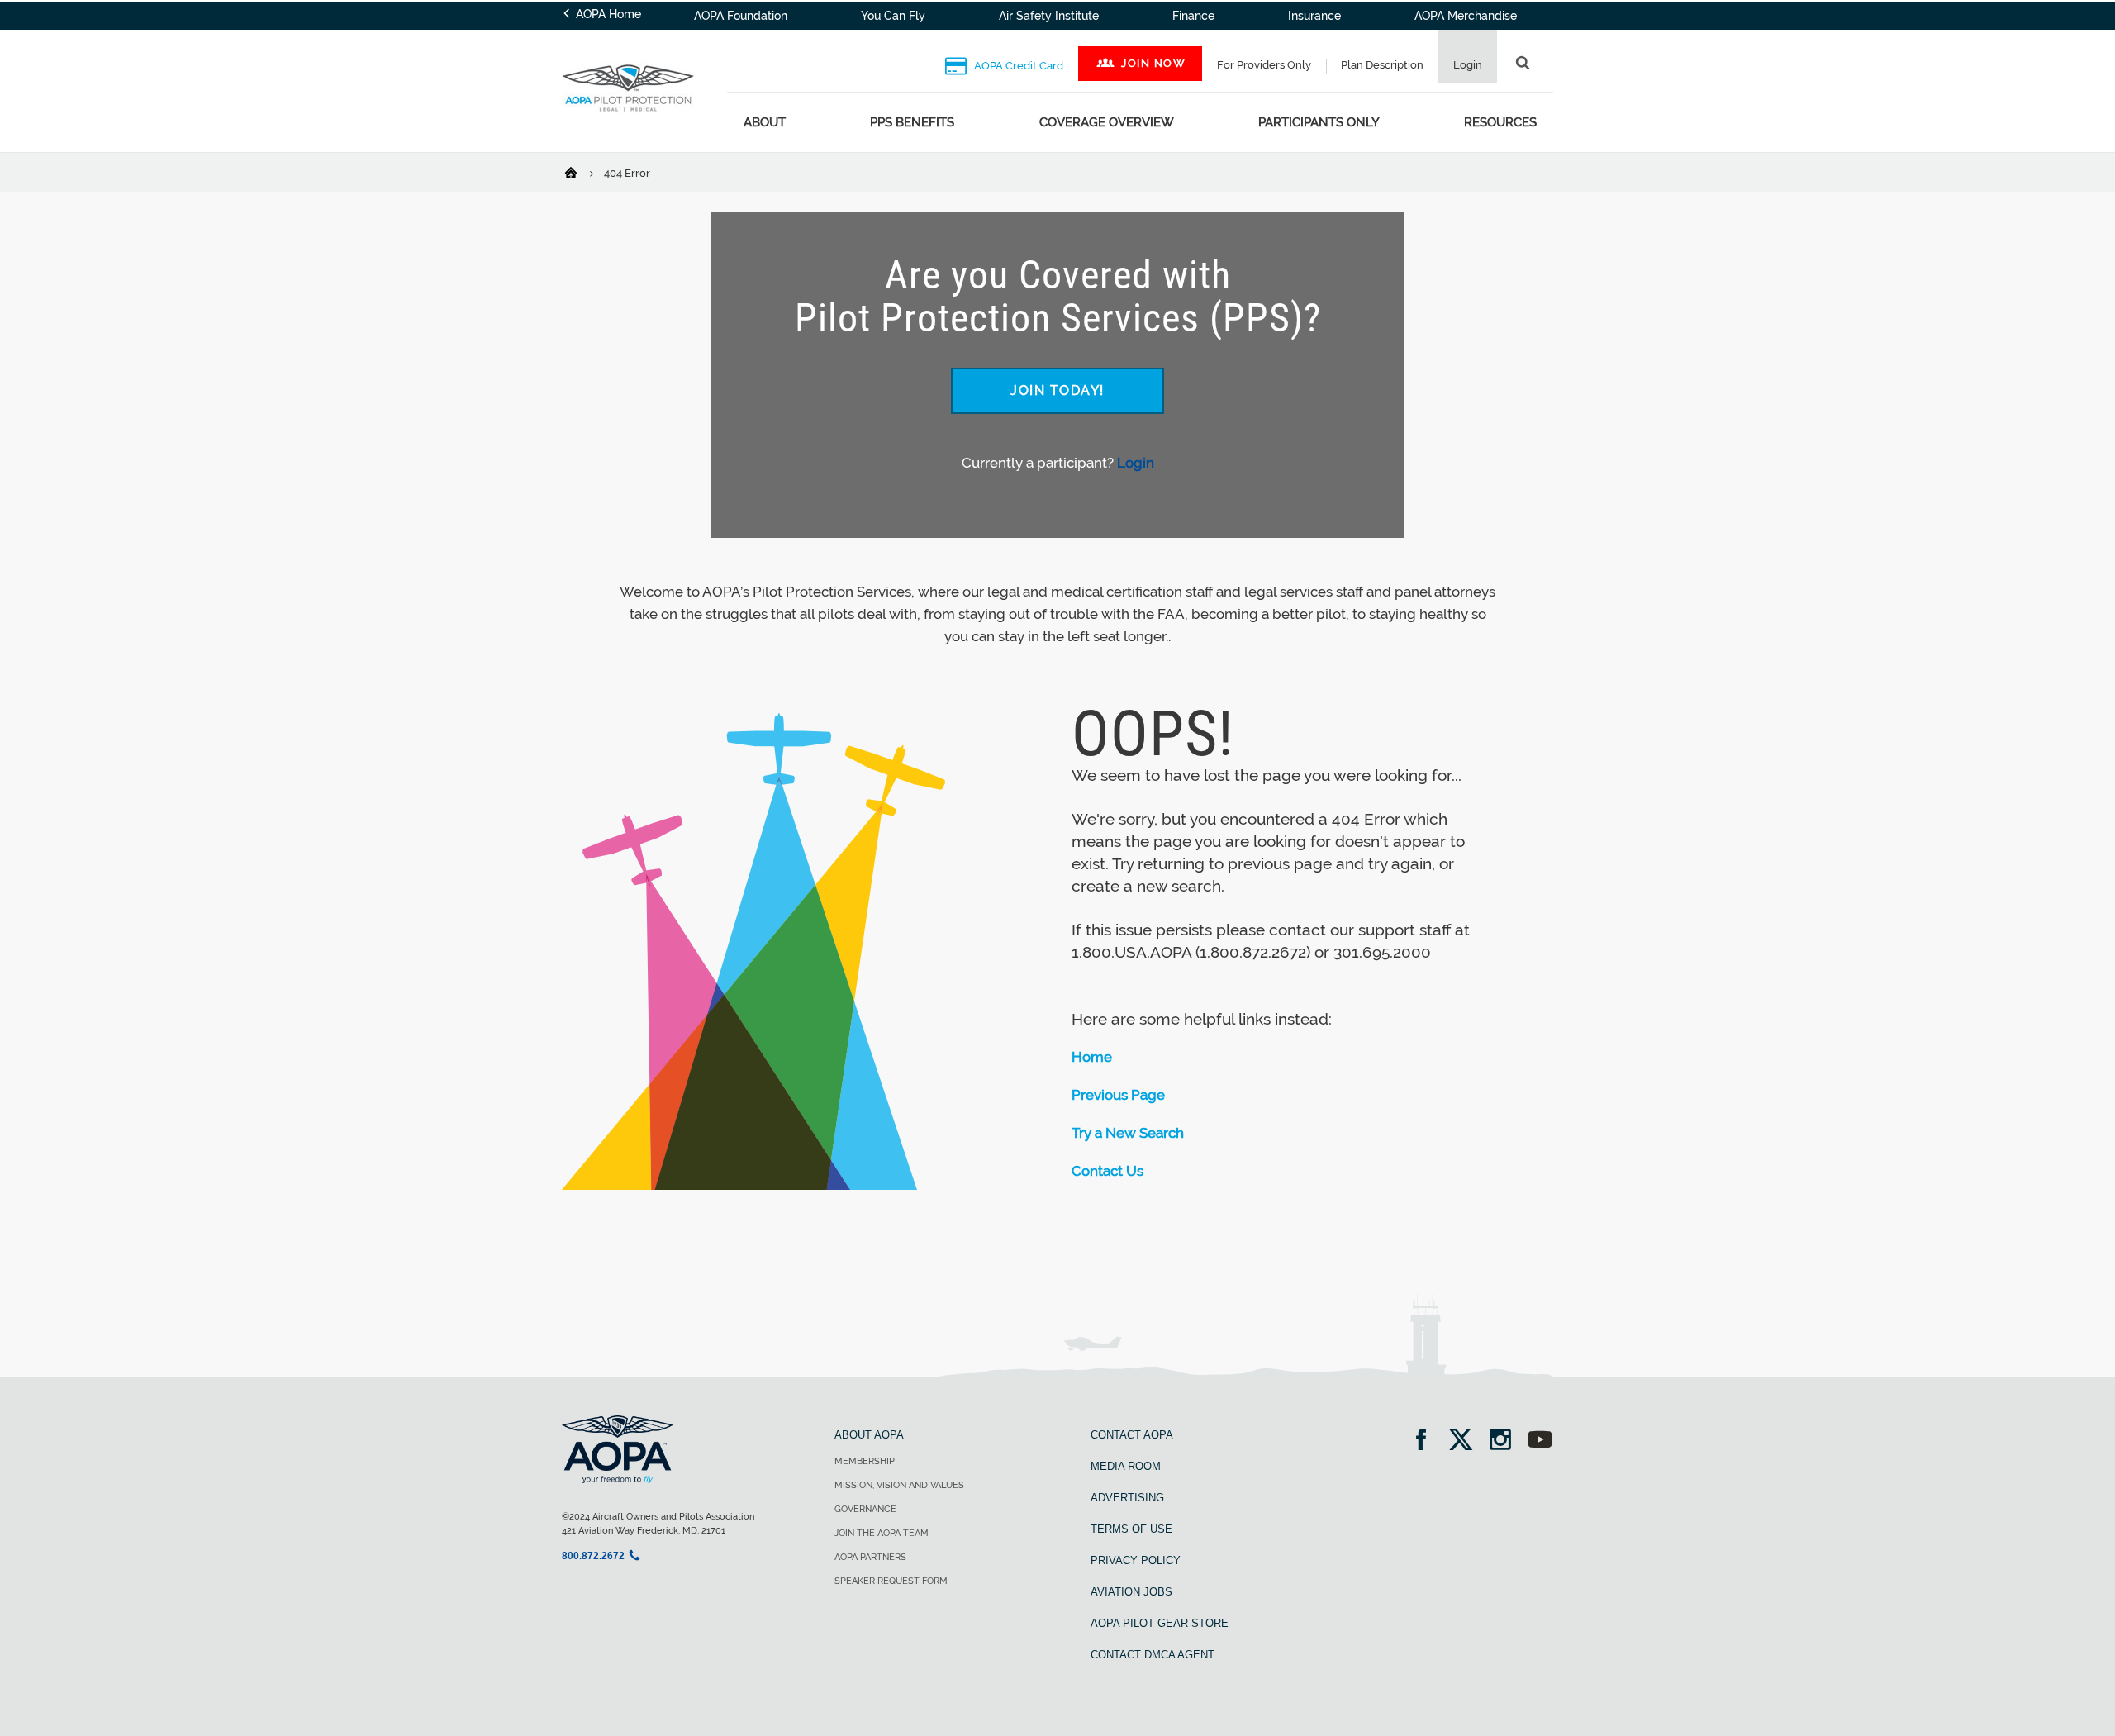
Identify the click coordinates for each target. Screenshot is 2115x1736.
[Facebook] (1426, 1441)
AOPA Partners (870, 1557)
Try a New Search (1128, 1133)
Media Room (1126, 1466)
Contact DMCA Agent (1153, 1655)
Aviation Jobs (1131, 1592)
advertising (1127, 1498)
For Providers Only (1264, 65)
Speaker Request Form (891, 1581)
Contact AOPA (1132, 1435)
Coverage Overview (1107, 122)
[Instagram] (1506, 1441)
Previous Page (1118, 1095)
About (765, 122)
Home (1092, 1057)
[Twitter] (1466, 1441)
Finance (1193, 16)
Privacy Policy (1136, 1560)
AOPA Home (607, 14)
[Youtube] (1540, 1441)
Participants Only (1319, 122)
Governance (865, 1509)
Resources (1500, 122)
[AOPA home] (628, 122)
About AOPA (869, 1435)
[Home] (581, 172)
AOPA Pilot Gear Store (1160, 1623)
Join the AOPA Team (882, 1533)
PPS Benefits (912, 122)
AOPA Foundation (741, 16)
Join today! (1057, 390)
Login (1136, 463)
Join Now (1153, 63)
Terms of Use (1131, 1529)
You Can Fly (893, 16)
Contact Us (1107, 1171)
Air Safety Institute (1049, 16)
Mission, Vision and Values (899, 1485)
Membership (865, 1461)
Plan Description (1382, 65)
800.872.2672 (593, 1556)
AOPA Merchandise (1466, 16)
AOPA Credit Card (1017, 66)
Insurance (1314, 16)
